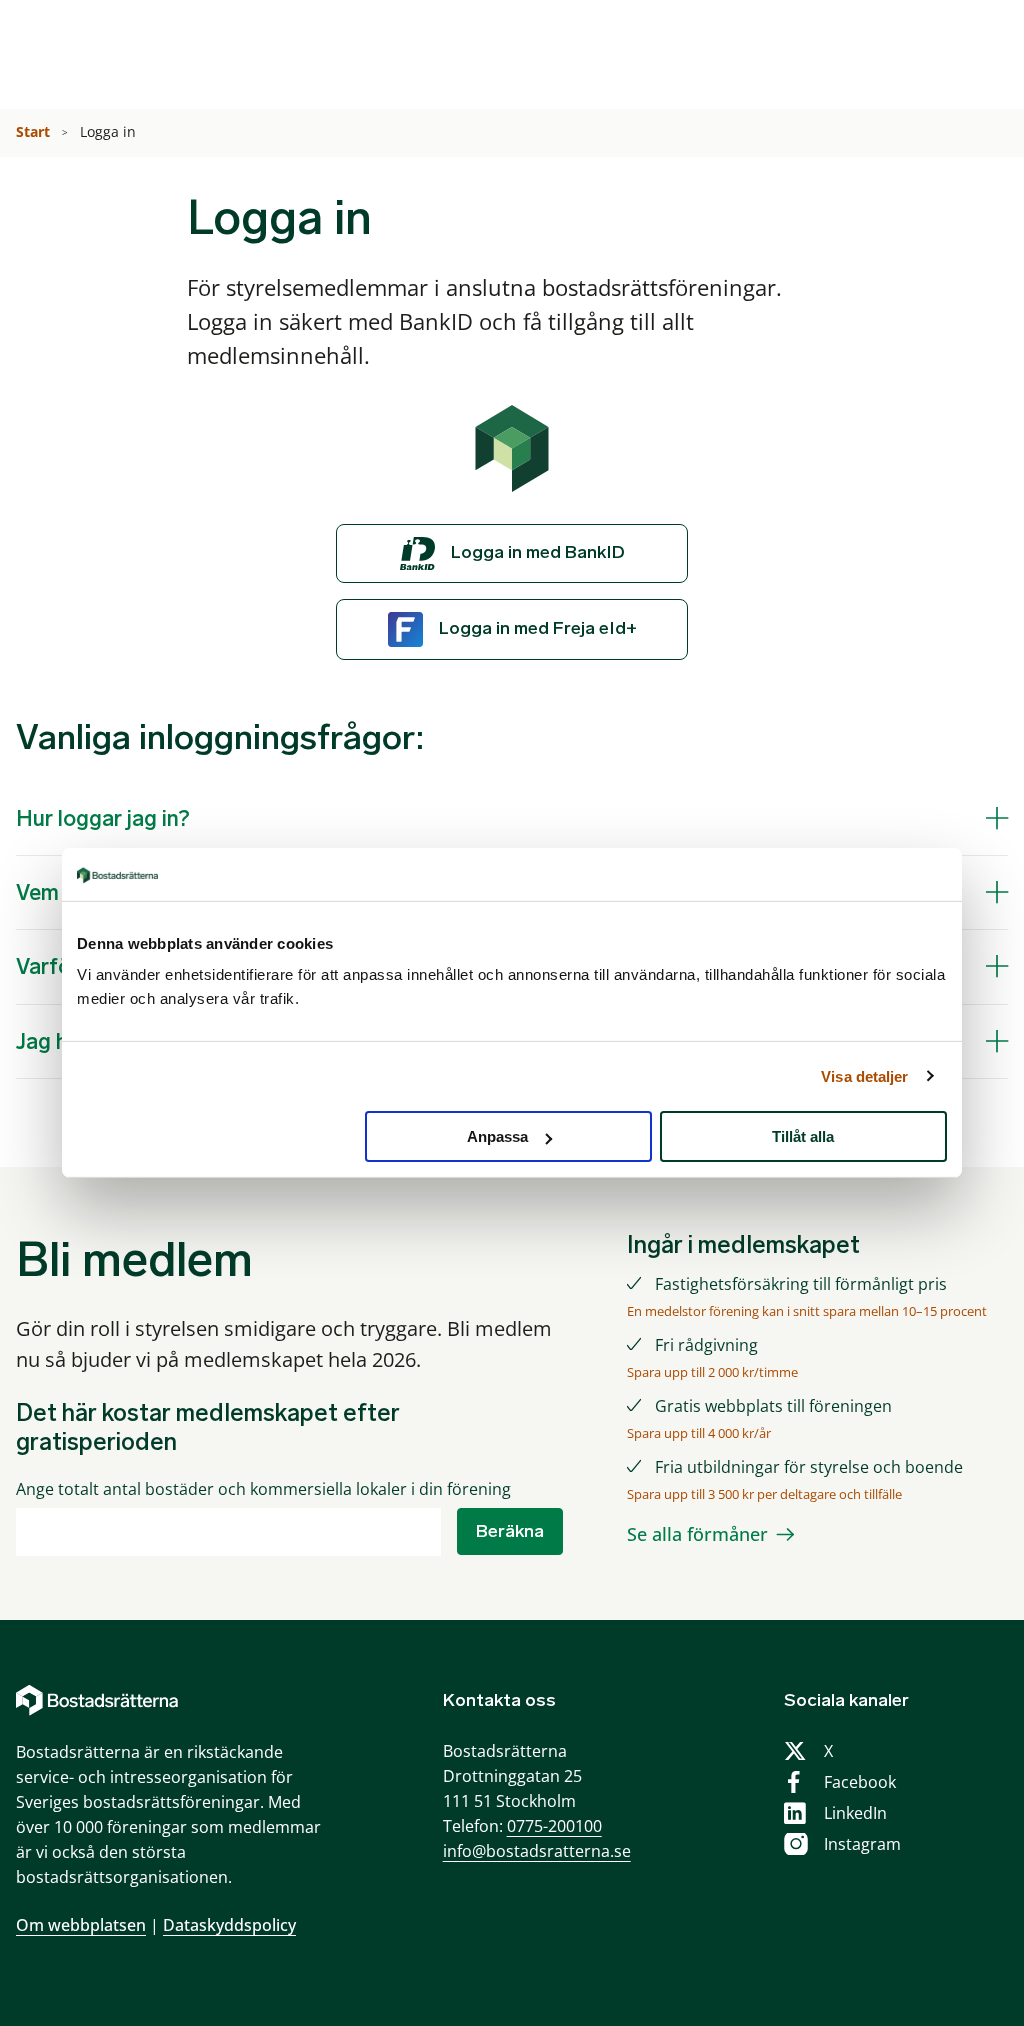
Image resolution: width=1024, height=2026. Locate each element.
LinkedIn (855, 1813)
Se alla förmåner (697, 1534)
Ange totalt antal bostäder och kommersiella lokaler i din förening (263, 1489)
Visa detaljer (864, 1075)
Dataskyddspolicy (229, 1925)
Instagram (862, 1844)
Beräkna (510, 1531)
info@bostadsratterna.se (537, 1851)
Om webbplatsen (81, 1925)
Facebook (860, 1782)
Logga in (110, 131)
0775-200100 (554, 1826)
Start (35, 131)
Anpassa (497, 1136)
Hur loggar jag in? (103, 818)
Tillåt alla (803, 1136)
